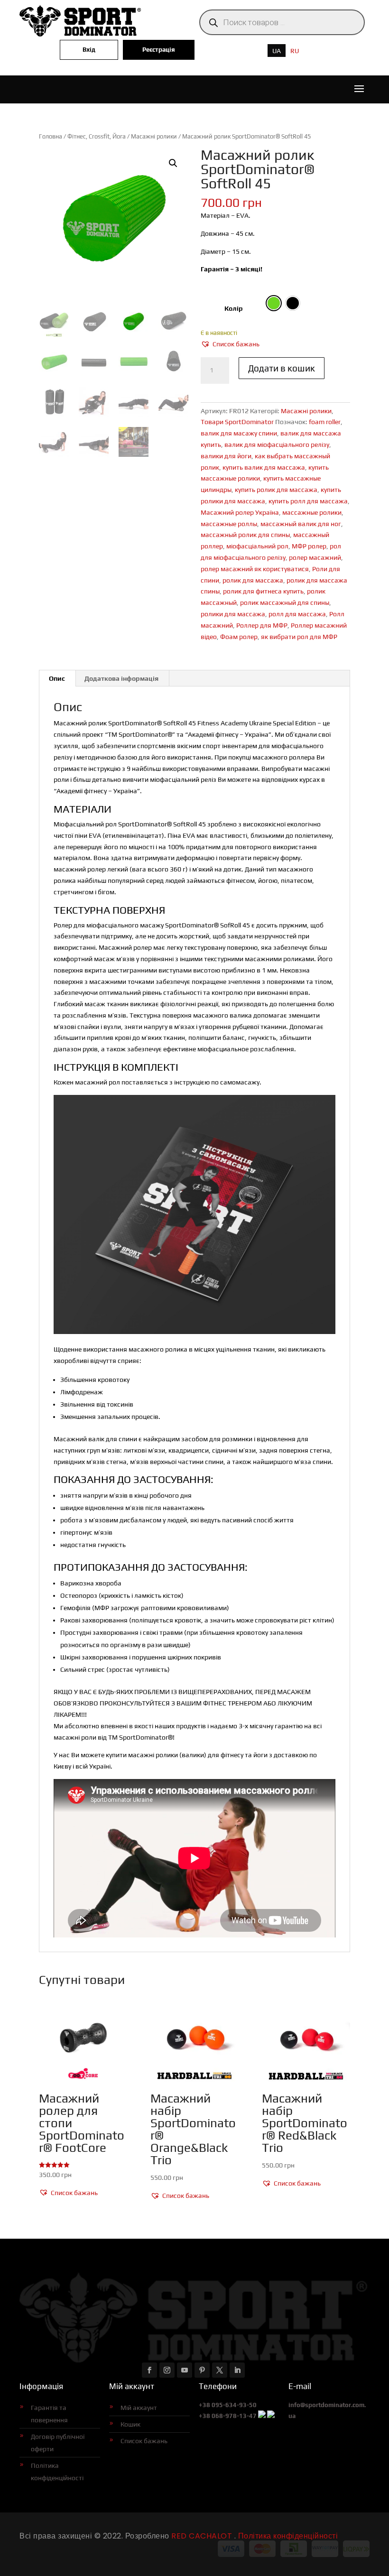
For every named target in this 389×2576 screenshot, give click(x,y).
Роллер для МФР (262, 625)
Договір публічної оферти (58, 2443)
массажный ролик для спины (245, 535)
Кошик (130, 2424)
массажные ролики (312, 512)
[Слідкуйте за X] (220, 2370)
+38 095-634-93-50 (228, 2405)
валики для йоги (226, 456)
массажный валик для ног (301, 524)
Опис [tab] (57, 678)
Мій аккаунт (139, 2408)
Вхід (89, 50)
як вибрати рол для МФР (299, 637)
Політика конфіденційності (57, 2472)
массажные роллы (229, 524)
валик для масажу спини (239, 433)
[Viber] (262, 2416)
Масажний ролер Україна (240, 512)
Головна (51, 136)
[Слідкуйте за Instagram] (167, 2370)
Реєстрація (159, 50)
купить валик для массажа (264, 467)
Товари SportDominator (237, 422)
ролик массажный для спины (285, 602)
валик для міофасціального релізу (277, 445)
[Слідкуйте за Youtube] (185, 2370)
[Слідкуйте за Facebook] (149, 2370)
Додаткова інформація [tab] (121, 678)
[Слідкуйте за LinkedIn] (237, 2370)
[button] (173, 163)
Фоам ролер (239, 637)
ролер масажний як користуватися (255, 569)
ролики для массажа (233, 614)
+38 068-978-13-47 (228, 2416)
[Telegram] (271, 2416)
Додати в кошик (282, 368)
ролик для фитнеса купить (263, 591)
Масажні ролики (154, 136)
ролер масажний (315, 557)
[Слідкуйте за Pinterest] (202, 2370)
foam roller (325, 422)
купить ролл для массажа (308, 501)
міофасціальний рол (257, 546)
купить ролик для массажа (276, 490)
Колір (234, 308)
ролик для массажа (253, 580)
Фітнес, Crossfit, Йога (97, 136)
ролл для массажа (297, 614)
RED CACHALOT (201, 2536)
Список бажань (144, 2441)
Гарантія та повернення (49, 2414)
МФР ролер (309, 546)
